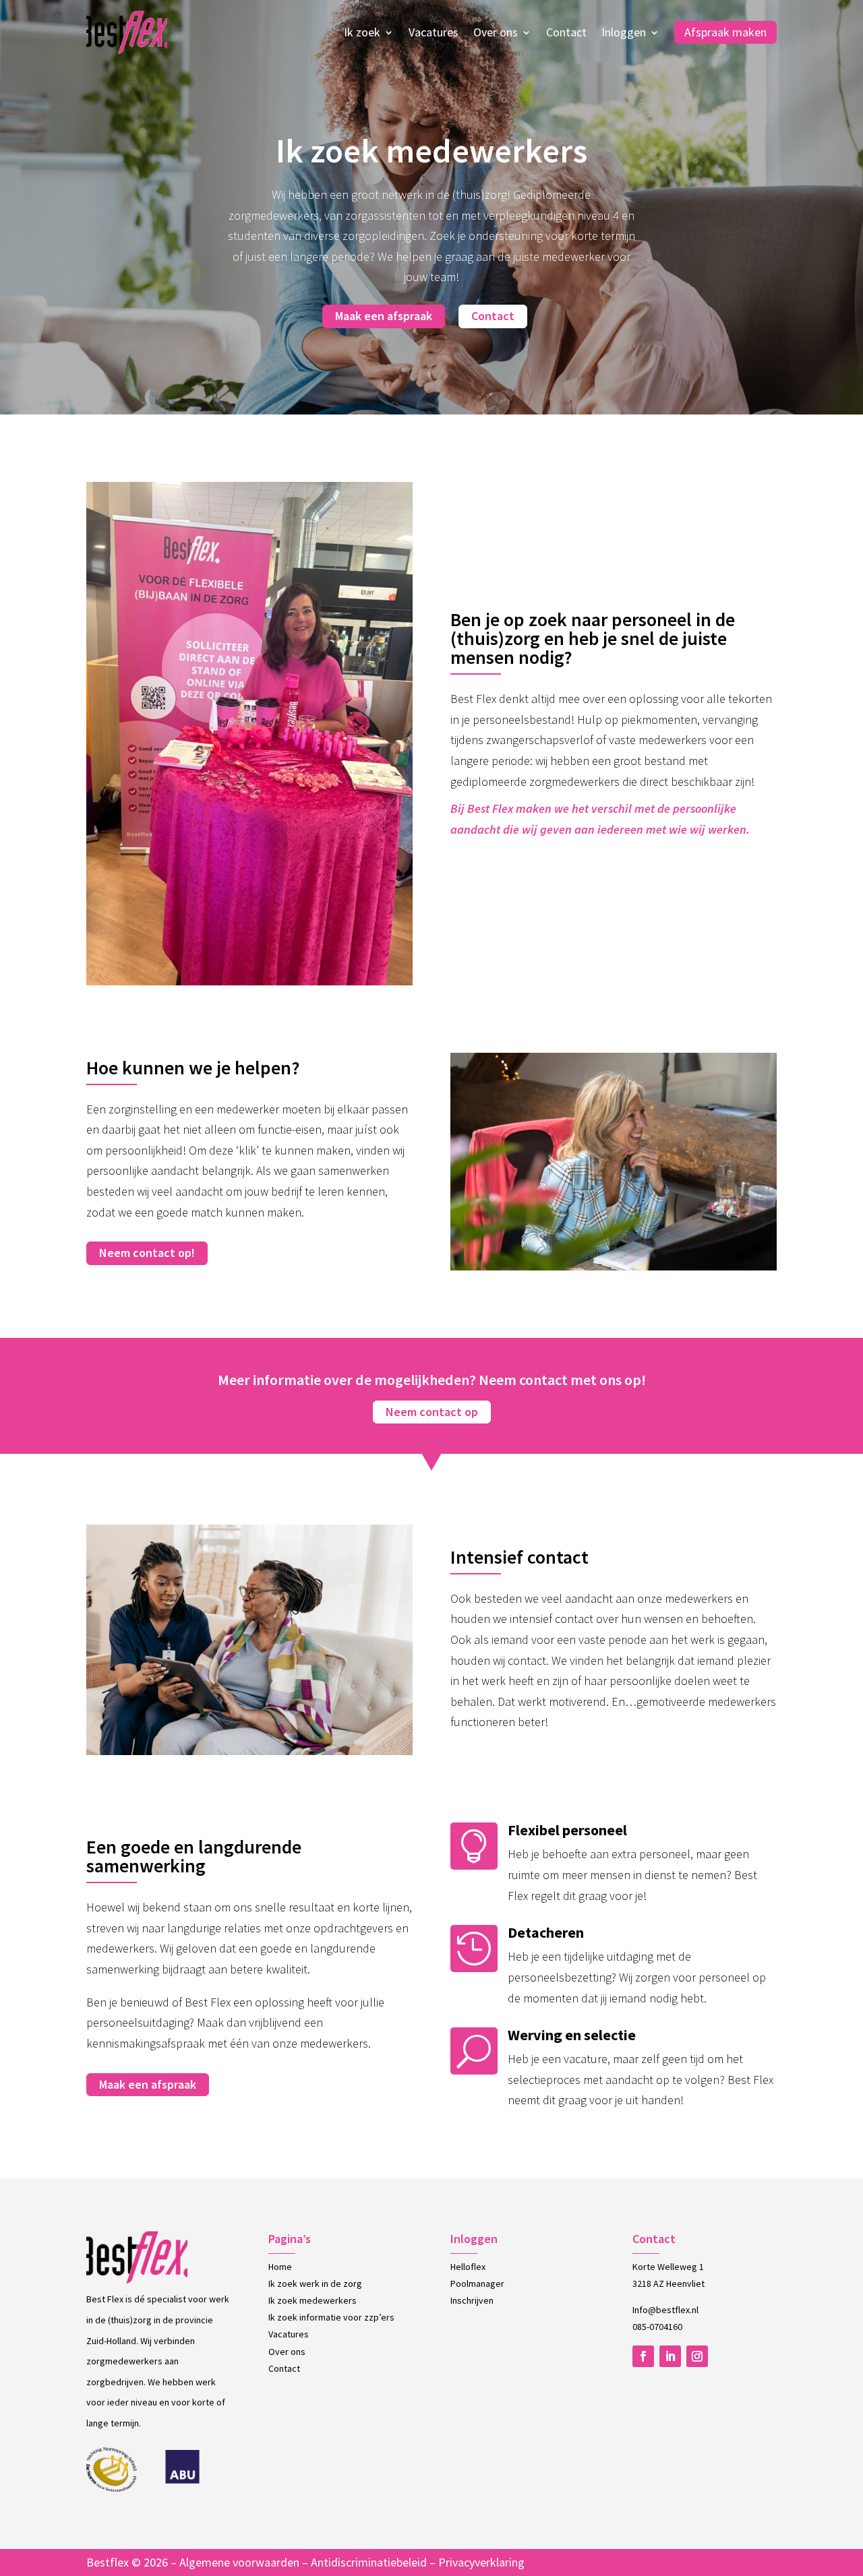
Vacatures (434, 32)
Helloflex (468, 2267)
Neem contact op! (147, 1253)
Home (280, 2267)
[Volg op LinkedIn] (670, 2356)
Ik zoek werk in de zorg (315, 2283)
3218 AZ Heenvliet (668, 2283)
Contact (566, 32)
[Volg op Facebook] (643, 2356)
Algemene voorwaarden (239, 2562)
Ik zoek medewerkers (313, 2300)
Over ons (496, 32)
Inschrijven (472, 2300)
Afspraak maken (725, 32)
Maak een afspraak (384, 316)
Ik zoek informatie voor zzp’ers (331, 2317)
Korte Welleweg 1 (668, 2267)
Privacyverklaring (481, 2562)
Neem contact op (432, 1412)
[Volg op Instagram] (697, 2356)
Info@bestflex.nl (665, 2310)
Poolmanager (477, 2283)
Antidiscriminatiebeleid (369, 2562)
